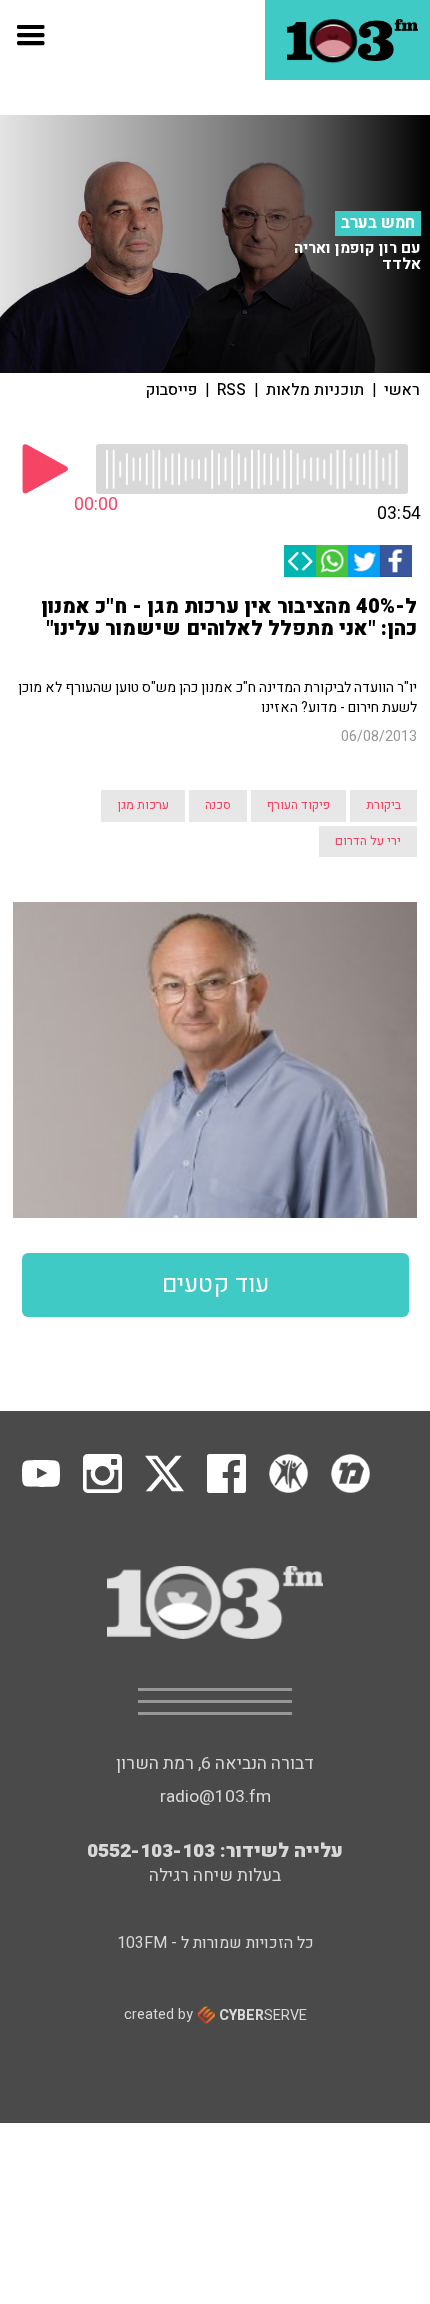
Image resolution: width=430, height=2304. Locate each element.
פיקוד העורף (298, 805)
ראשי (402, 390)
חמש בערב (378, 223)
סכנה (218, 805)
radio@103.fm (215, 1796)
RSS (231, 390)
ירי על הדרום (368, 841)
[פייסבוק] (396, 561)
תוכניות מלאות (315, 390)
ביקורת (383, 805)
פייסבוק (171, 390)
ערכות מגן (143, 805)
